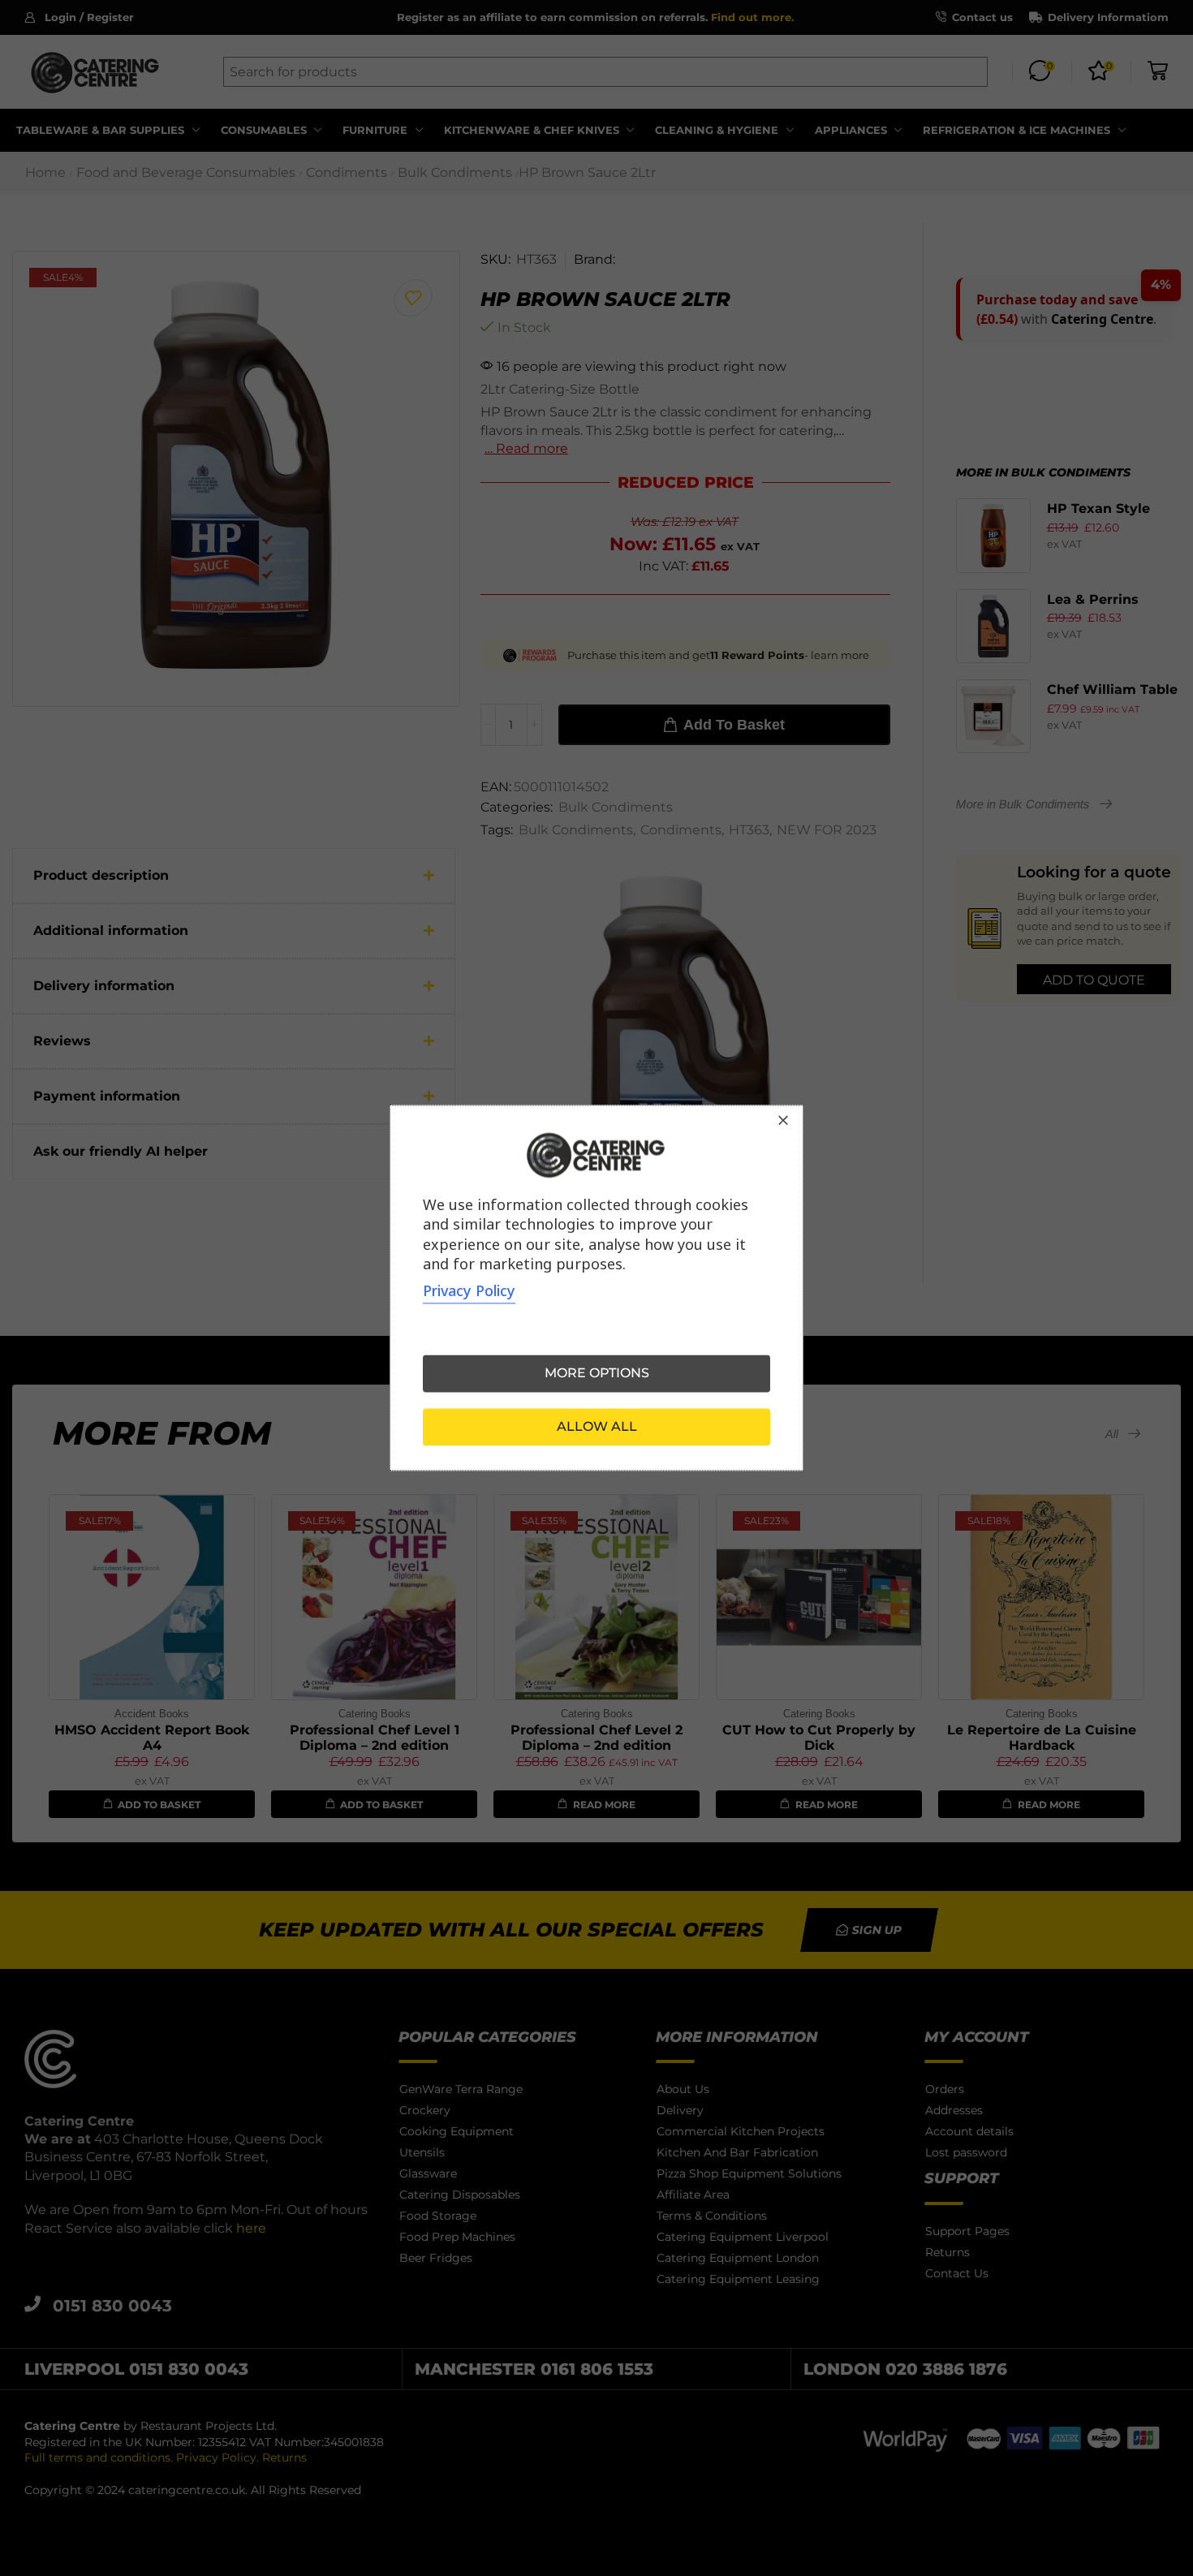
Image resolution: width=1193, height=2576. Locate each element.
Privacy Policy (469, 1291)
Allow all (597, 1427)
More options (597, 1374)
